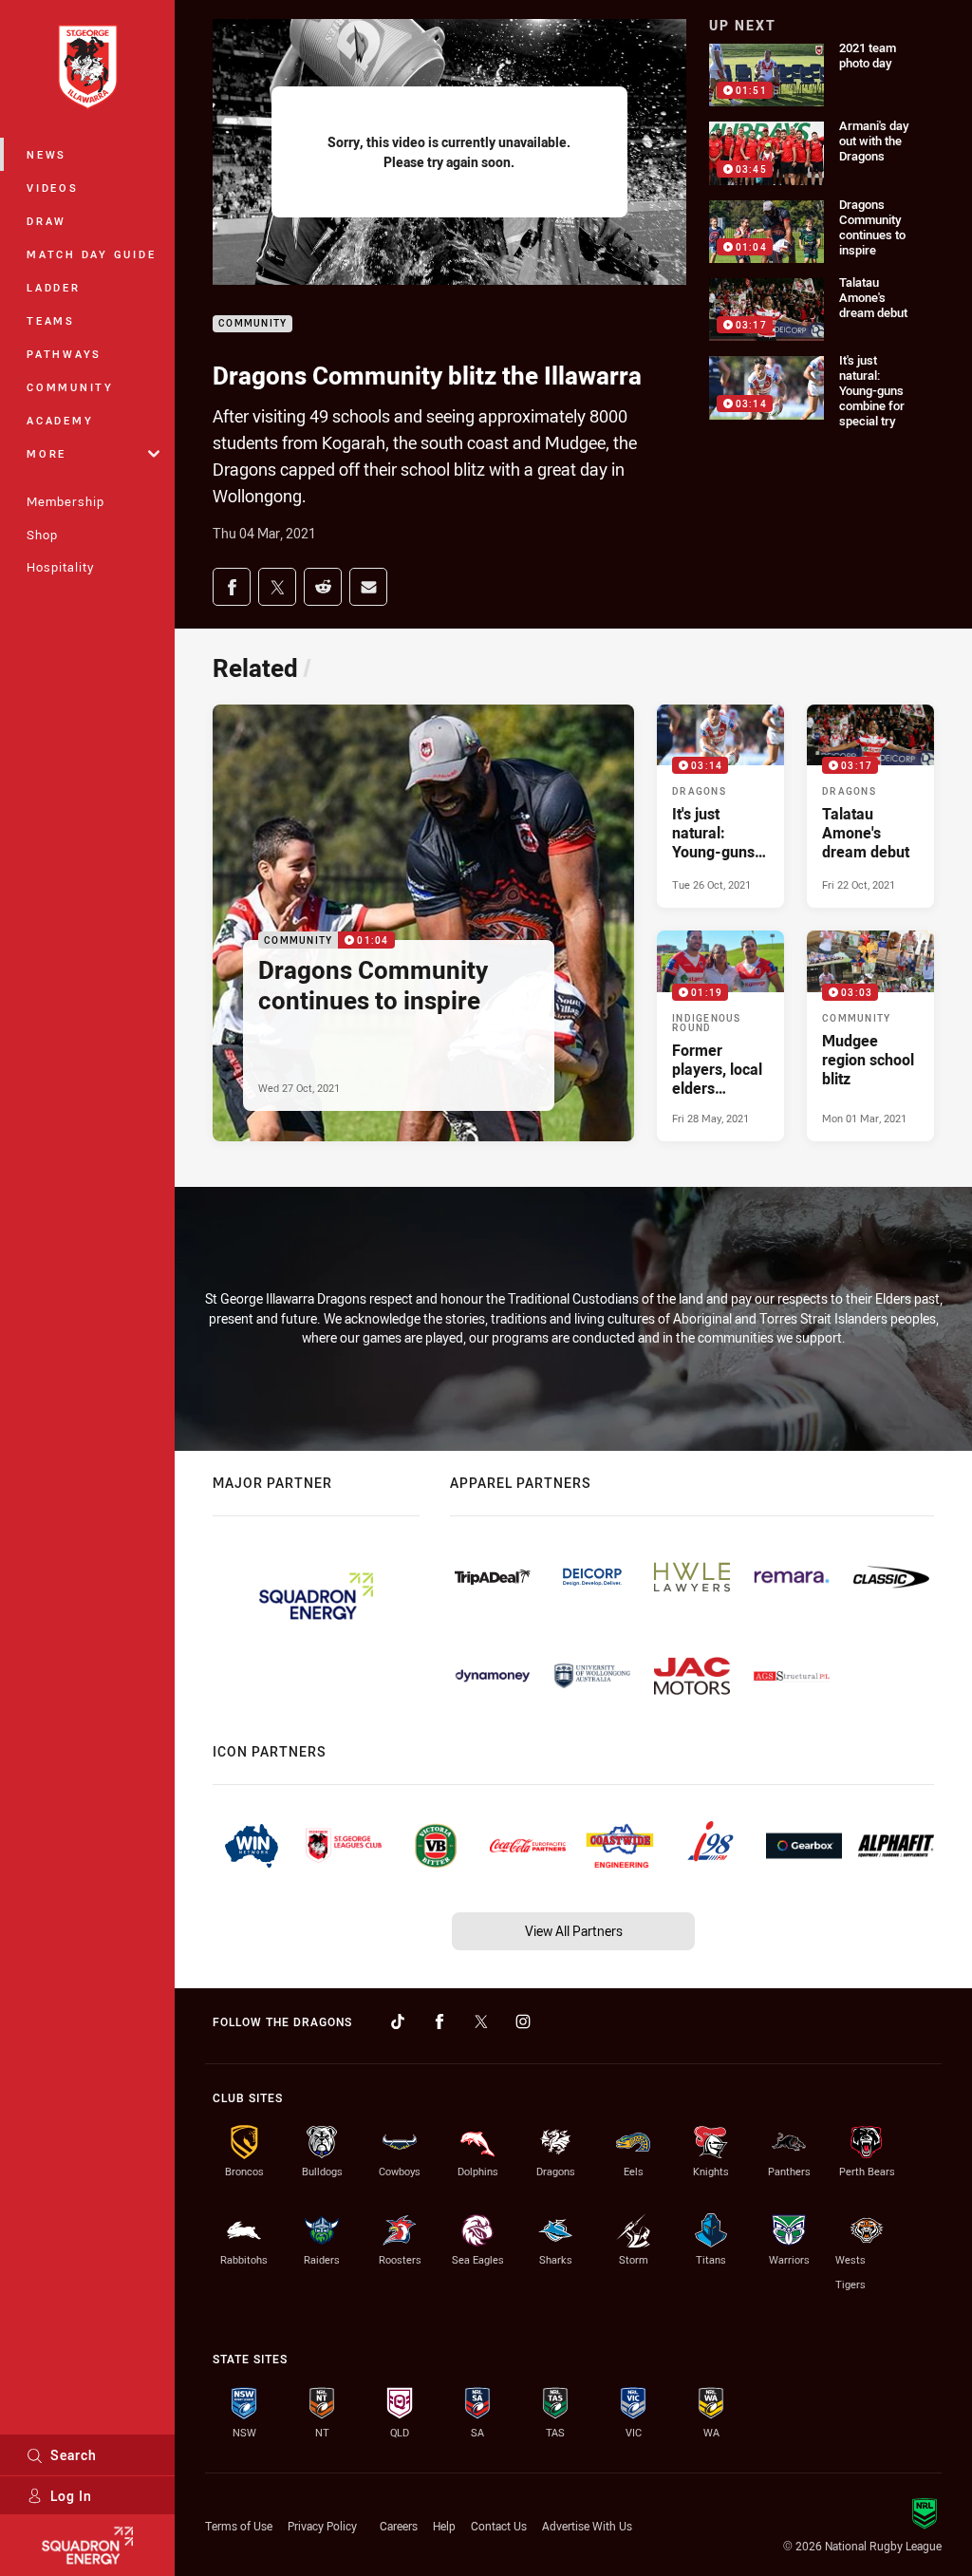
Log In (71, 2496)
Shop (42, 535)
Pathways (64, 354)
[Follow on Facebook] (439, 2021)
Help (444, 2526)
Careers (399, 2526)
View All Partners (574, 1931)
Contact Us (499, 2526)
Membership (65, 501)
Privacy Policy (322, 2526)
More (47, 453)
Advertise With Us (587, 2526)
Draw (47, 221)
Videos (53, 188)
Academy (60, 420)
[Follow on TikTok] (398, 2021)
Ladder (54, 287)
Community (70, 387)
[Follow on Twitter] (481, 2021)
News (47, 154)
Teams (51, 320)
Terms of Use (239, 2526)
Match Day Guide (91, 254)
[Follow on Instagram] (523, 2021)
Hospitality (60, 567)
